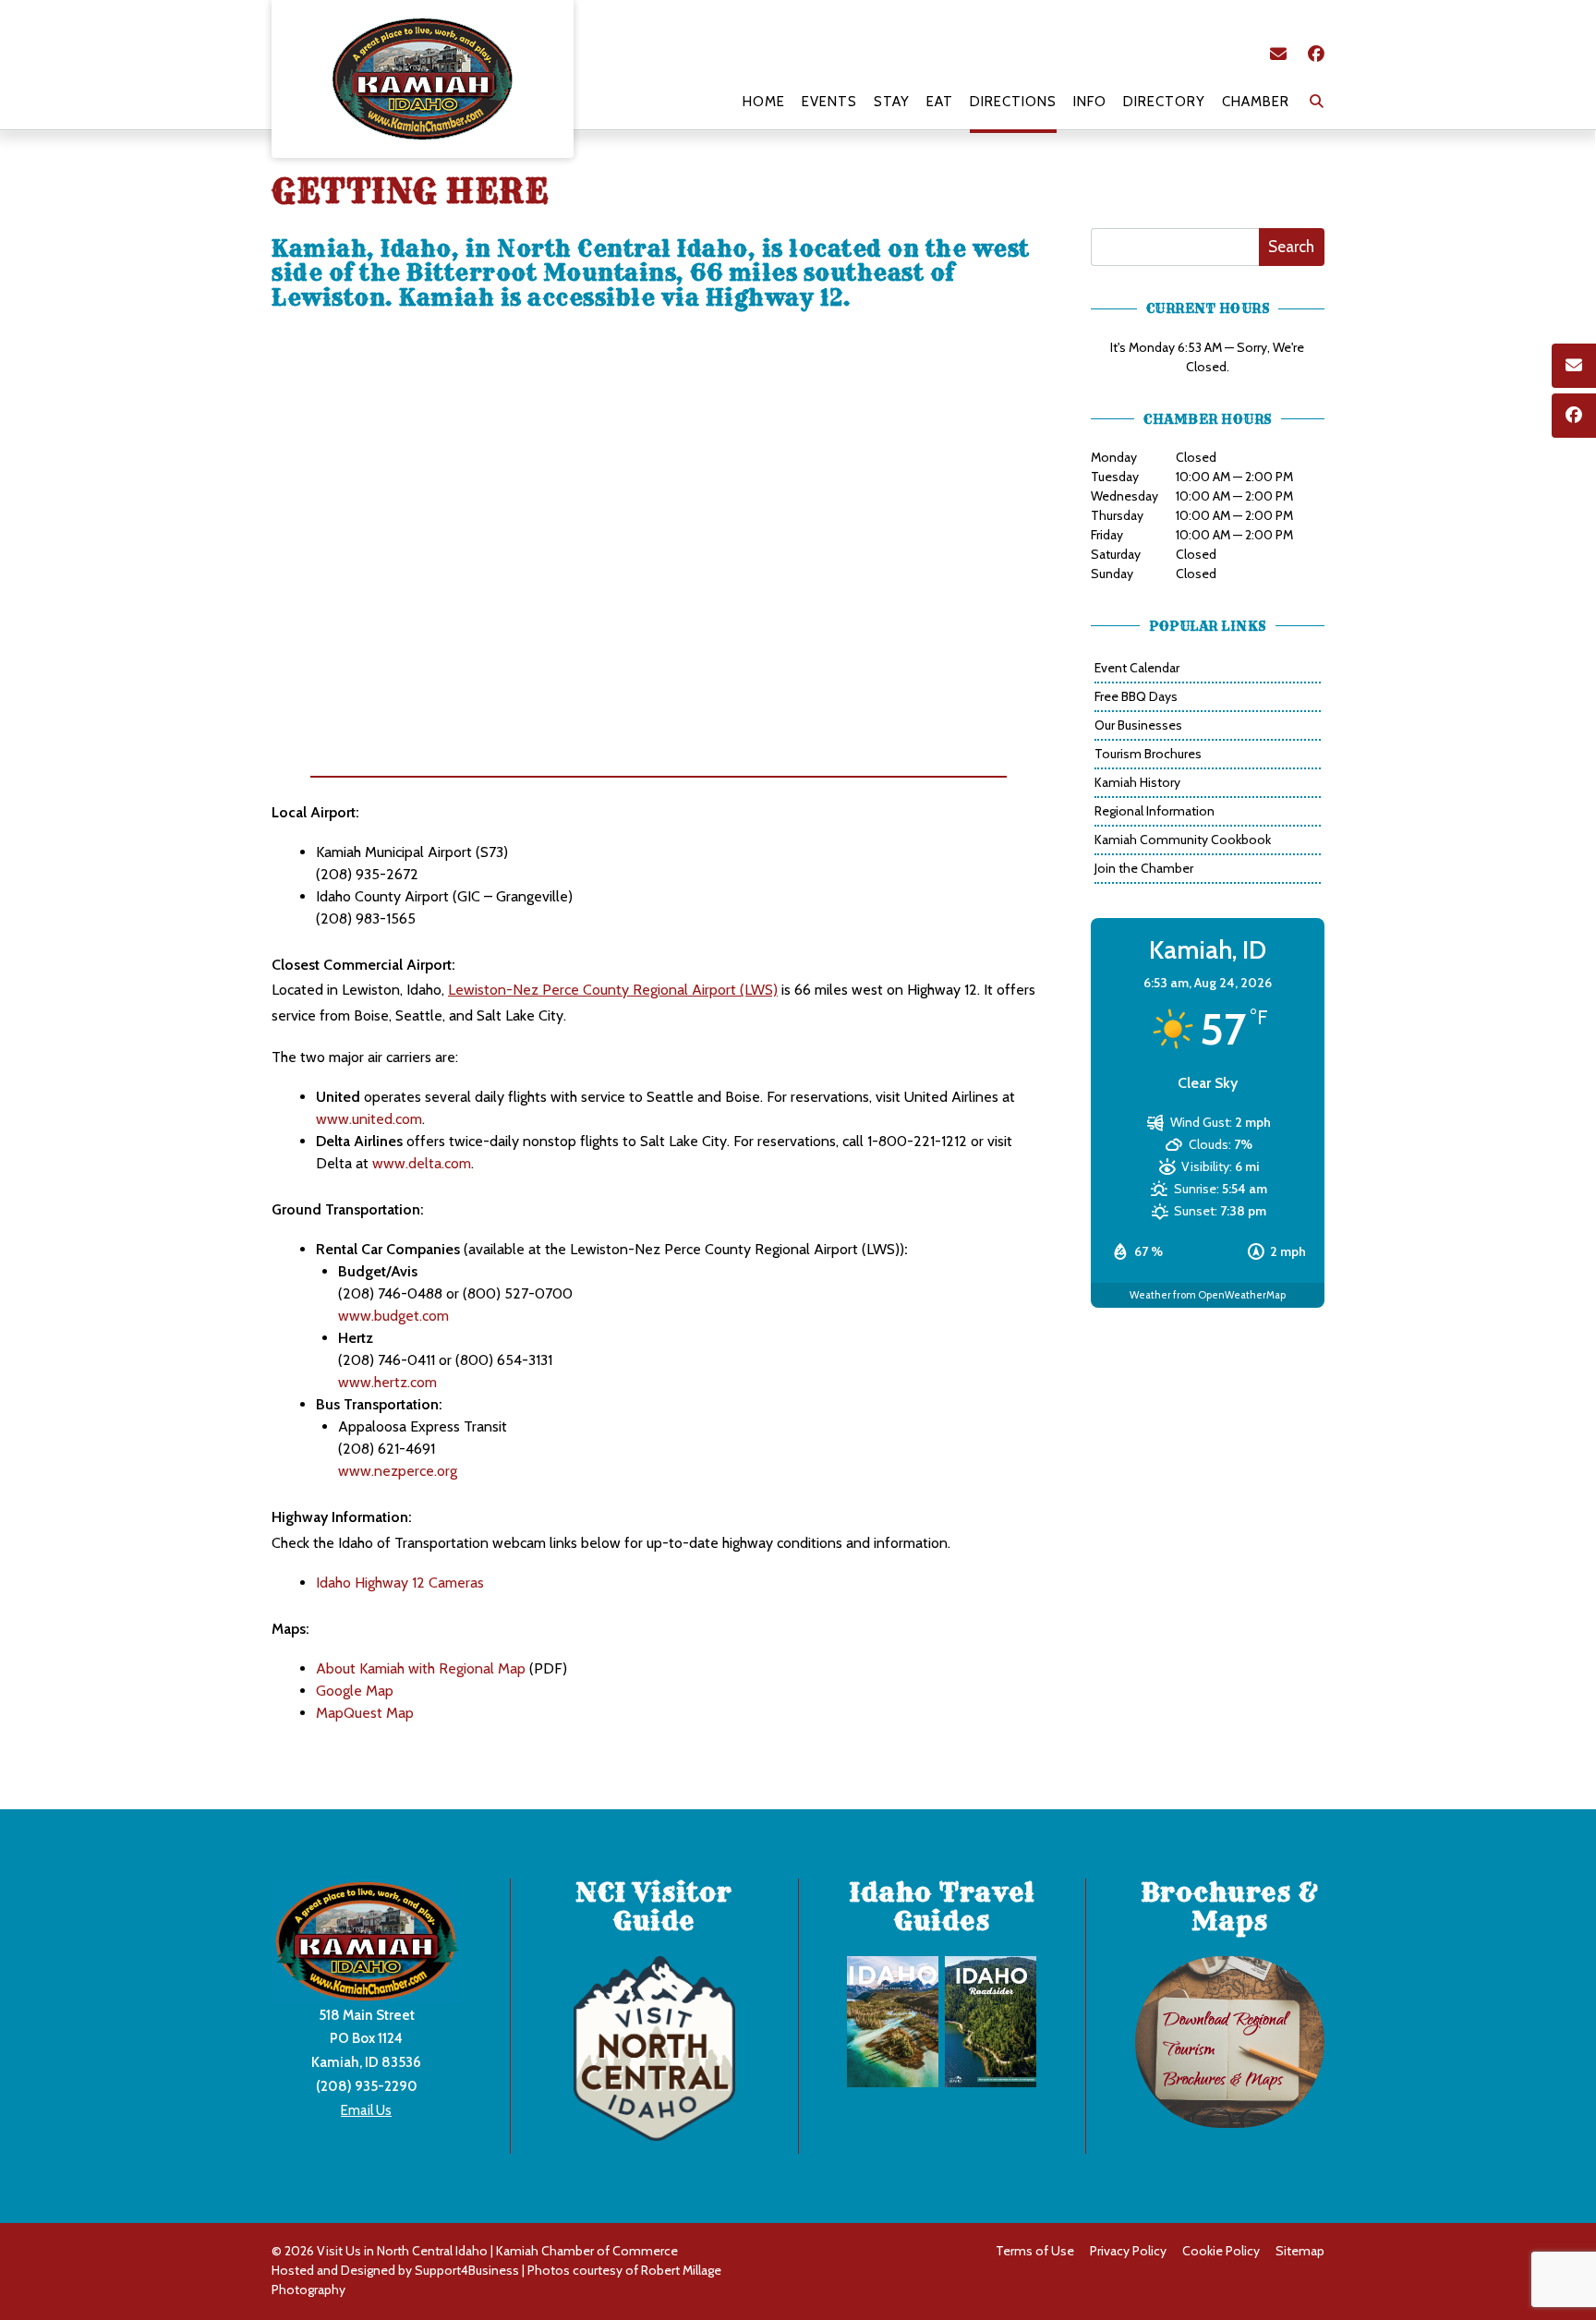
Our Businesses (1138, 725)
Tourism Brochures (1148, 754)
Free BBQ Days (1136, 696)
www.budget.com (393, 1316)
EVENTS (829, 102)
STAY (892, 102)
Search (1291, 247)
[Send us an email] (1278, 54)
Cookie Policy (1221, 2251)
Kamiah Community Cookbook (1183, 840)
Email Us (366, 2110)
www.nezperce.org (398, 1471)
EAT (940, 102)
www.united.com (369, 1119)
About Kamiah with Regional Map (421, 1668)
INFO (1090, 102)
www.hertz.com (387, 1382)
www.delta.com (422, 1163)
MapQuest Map (365, 1713)
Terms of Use (1035, 2251)
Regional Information (1155, 811)
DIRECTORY (1164, 102)
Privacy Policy (1128, 2251)
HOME (764, 102)
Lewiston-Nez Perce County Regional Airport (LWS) (613, 990)
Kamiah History (1137, 782)
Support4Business (467, 2270)
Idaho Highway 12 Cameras (400, 1583)
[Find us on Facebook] (1316, 54)
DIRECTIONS (1013, 102)
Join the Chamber (1144, 868)
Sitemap (1300, 2251)
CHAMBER (1256, 102)
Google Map (355, 1691)
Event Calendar (1137, 668)
